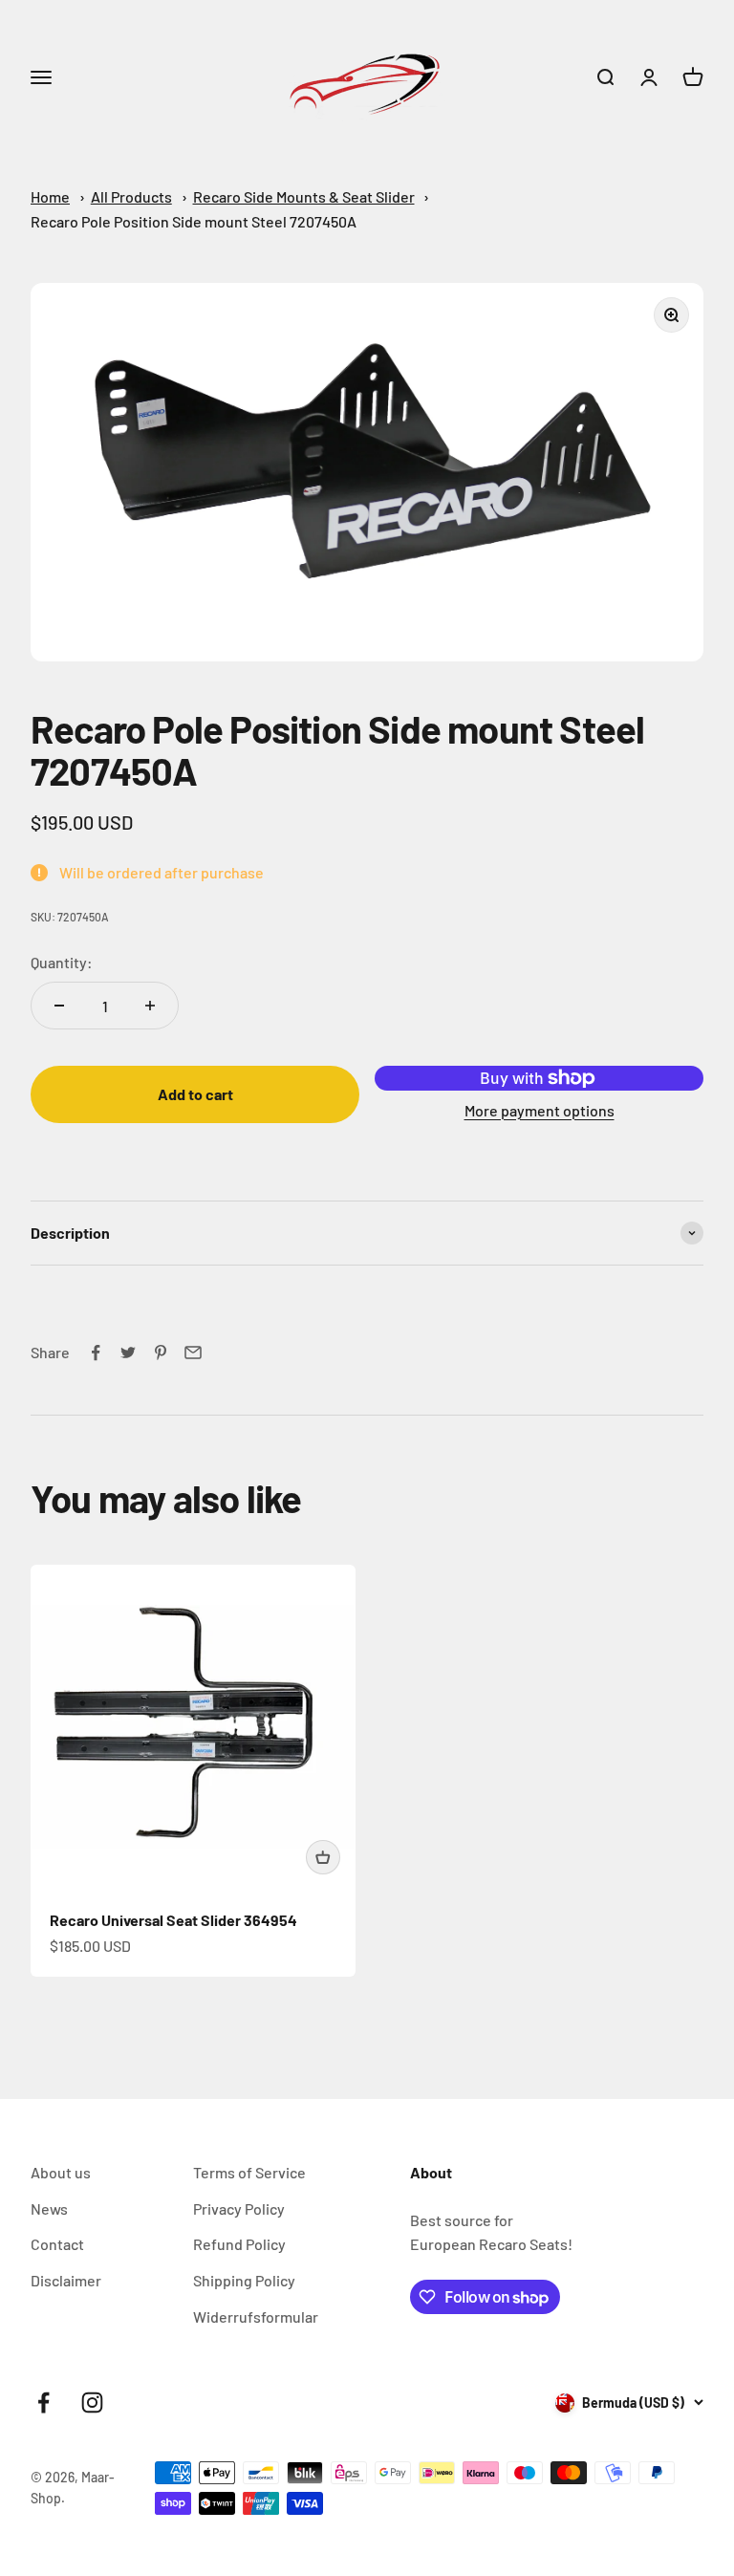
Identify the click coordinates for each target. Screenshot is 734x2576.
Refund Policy (239, 2244)
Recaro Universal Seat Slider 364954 (173, 1920)
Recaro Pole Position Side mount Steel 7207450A (194, 221)
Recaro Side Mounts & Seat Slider (304, 196)
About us (61, 2172)
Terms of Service (249, 2172)
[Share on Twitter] (128, 1353)
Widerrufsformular (256, 2316)
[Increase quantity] (150, 1006)
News (49, 2208)
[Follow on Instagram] (92, 2403)
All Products (131, 196)
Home (50, 196)
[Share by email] (193, 1353)
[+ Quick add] (323, 1857)
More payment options (540, 1110)
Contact (57, 2244)
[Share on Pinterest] (161, 1353)
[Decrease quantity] (59, 1006)
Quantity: (62, 962)
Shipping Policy (244, 2280)
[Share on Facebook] (96, 1353)
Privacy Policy (239, 2208)
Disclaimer (66, 2280)
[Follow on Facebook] (43, 2403)
